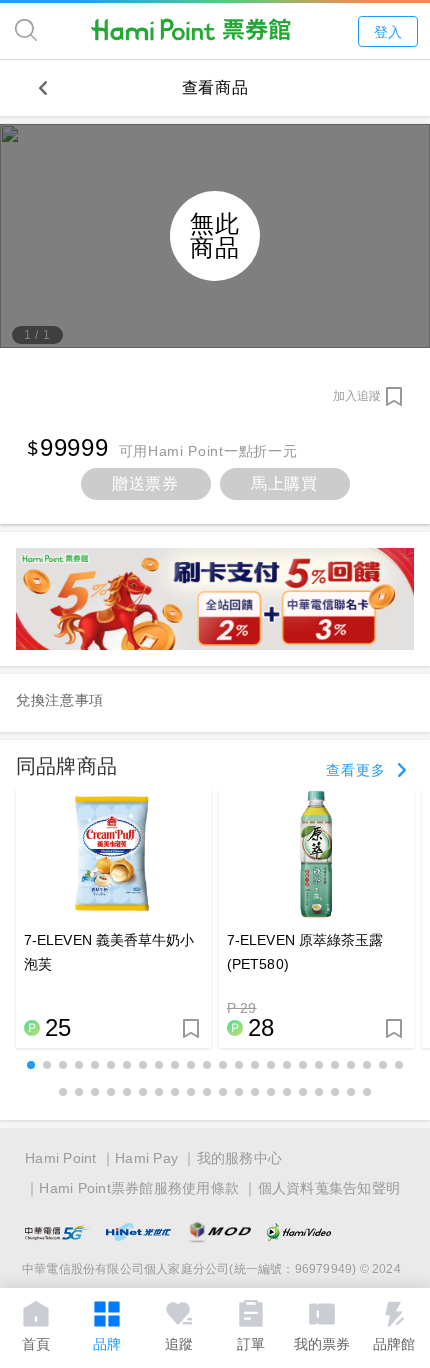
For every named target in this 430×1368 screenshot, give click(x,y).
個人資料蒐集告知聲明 (329, 1188)
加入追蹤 (357, 396)
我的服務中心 (240, 1158)
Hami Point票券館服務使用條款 (139, 1188)
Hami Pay (146, 1158)
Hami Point (61, 1158)
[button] (31, 1065)
